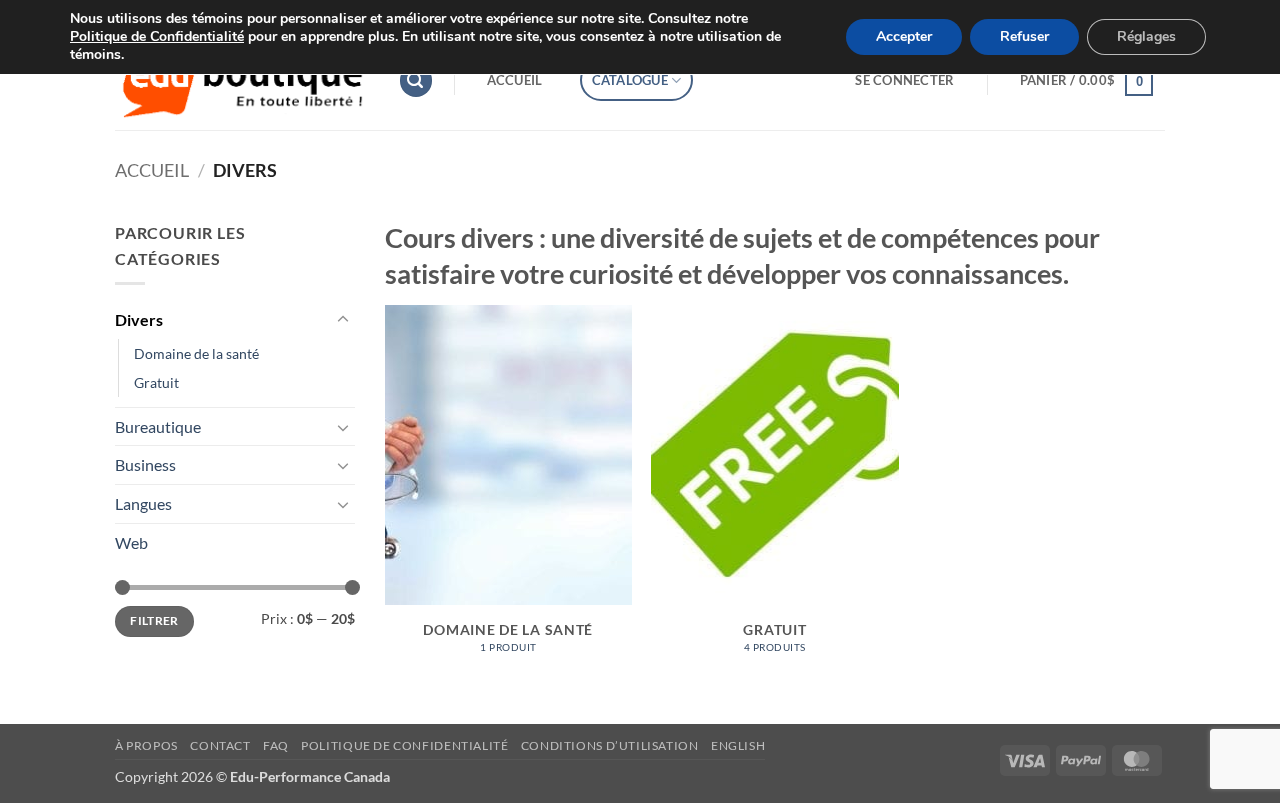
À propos (146, 745)
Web (131, 542)
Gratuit (156, 382)
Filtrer (154, 620)
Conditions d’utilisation (610, 745)
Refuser (1024, 36)
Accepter (904, 36)
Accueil (515, 80)
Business (145, 464)
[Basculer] (343, 320)
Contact (220, 745)
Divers (139, 319)
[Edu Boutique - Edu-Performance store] (241, 80)
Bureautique (158, 426)
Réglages (1146, 36)
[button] (416, 80)
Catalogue (630, 80)
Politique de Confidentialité (157, 36)
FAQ (276, 745)
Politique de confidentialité (404, 745)
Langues (143, 503)
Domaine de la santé (196, 353)
